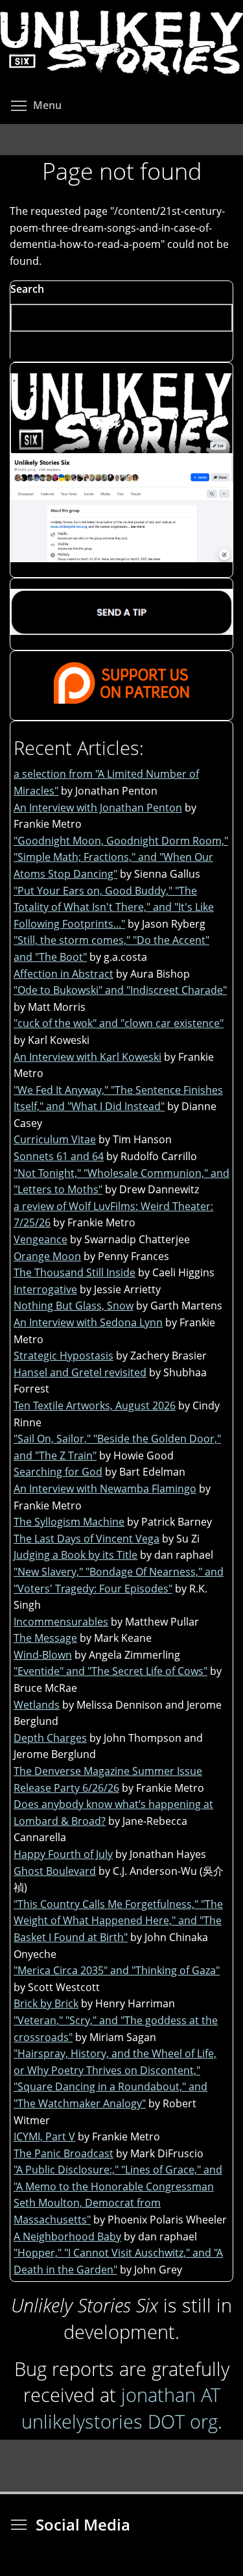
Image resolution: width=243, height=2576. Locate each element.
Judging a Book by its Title (75, 1555)
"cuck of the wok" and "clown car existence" (119, 1023)
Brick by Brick (46, 2003)
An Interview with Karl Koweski (87, 1057)
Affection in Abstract (64, 974)
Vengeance (40, 1239)
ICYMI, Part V (44, 2136)
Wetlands (37, 1705)
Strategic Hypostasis (64, 1356)
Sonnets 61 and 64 (59, 1156)
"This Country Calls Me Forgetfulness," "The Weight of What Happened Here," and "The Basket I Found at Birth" (118, 1921)
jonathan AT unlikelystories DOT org (121, 2408)
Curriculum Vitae (55, 1139)
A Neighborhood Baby (67, 2236)
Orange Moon (47, 1256)
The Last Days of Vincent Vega (87, 1539)
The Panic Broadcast (64, 2153)
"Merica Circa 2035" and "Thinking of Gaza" (117, 1970)
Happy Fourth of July (63, 1854)
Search (27, 289)
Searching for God (58, 1472)
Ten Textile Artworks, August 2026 (95, 1406)
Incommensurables (61, 1622)
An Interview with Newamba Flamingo (105, 1489)
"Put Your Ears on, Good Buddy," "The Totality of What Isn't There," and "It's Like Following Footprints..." (114, 907)
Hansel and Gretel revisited (80, 1372)
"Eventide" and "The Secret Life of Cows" (110, 1671)
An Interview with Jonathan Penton (98, 808)
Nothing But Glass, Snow (74, 1306)
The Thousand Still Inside (75, 1272)
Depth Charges (50, 1738)
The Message (45, 1638)
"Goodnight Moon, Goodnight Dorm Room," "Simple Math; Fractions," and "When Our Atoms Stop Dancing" (121, 857)
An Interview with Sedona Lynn (88, 1322)
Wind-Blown (43, 1655)
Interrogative (45, 1289)
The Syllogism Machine (69, 1522)
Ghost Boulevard (55, 1871)
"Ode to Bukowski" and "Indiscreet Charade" (120, 990)
